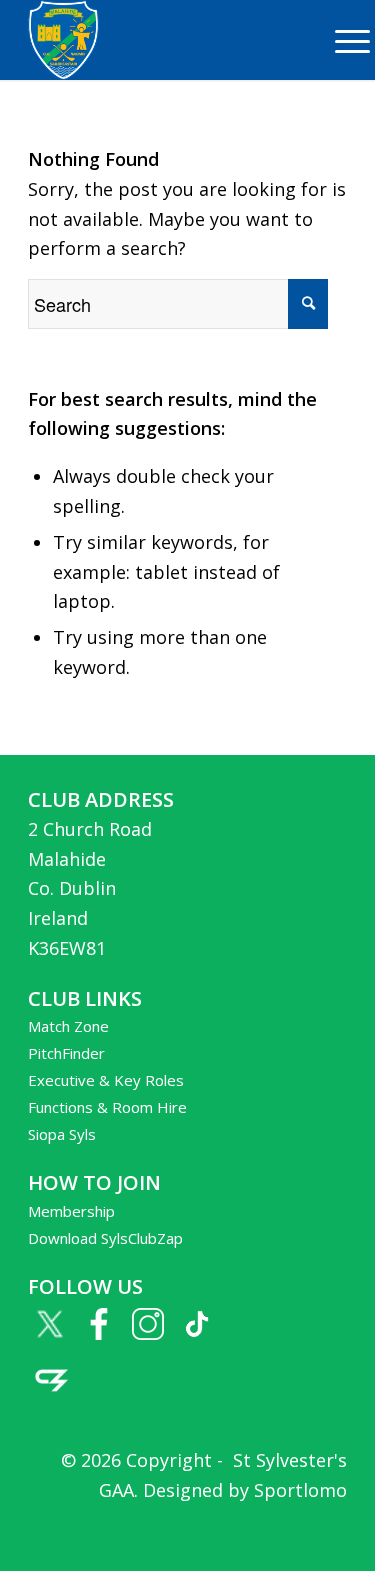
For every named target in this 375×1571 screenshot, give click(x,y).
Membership (71, 1211)
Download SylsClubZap (105, 1238)
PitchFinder (66, 1053)
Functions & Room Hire (107, 1107)
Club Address (101, 799)
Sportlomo (300, 1490)
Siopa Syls (62, 1134)
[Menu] (342, 40)
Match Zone (68, 1026)
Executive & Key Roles (106, 1080)
